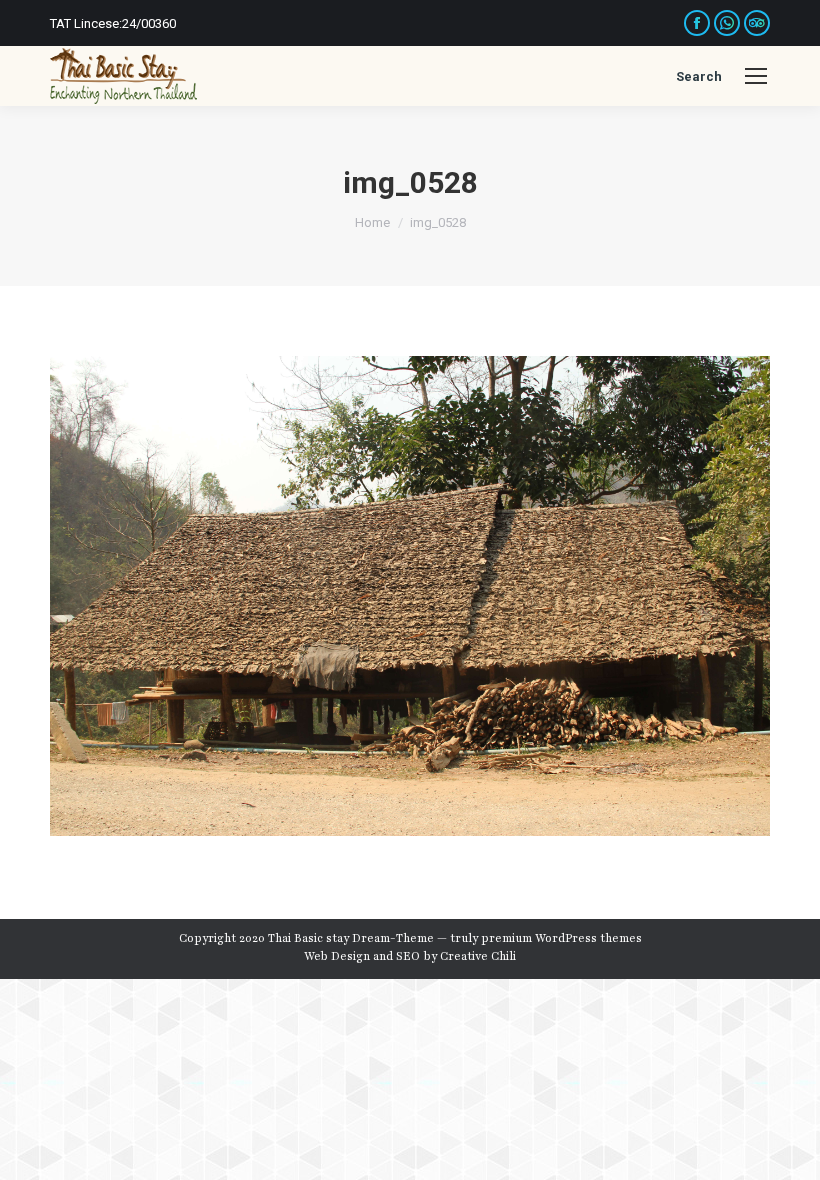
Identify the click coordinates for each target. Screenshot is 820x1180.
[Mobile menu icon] (756, 76)
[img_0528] (410, 596)
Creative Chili (478, 956)
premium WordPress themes (561, 938)
